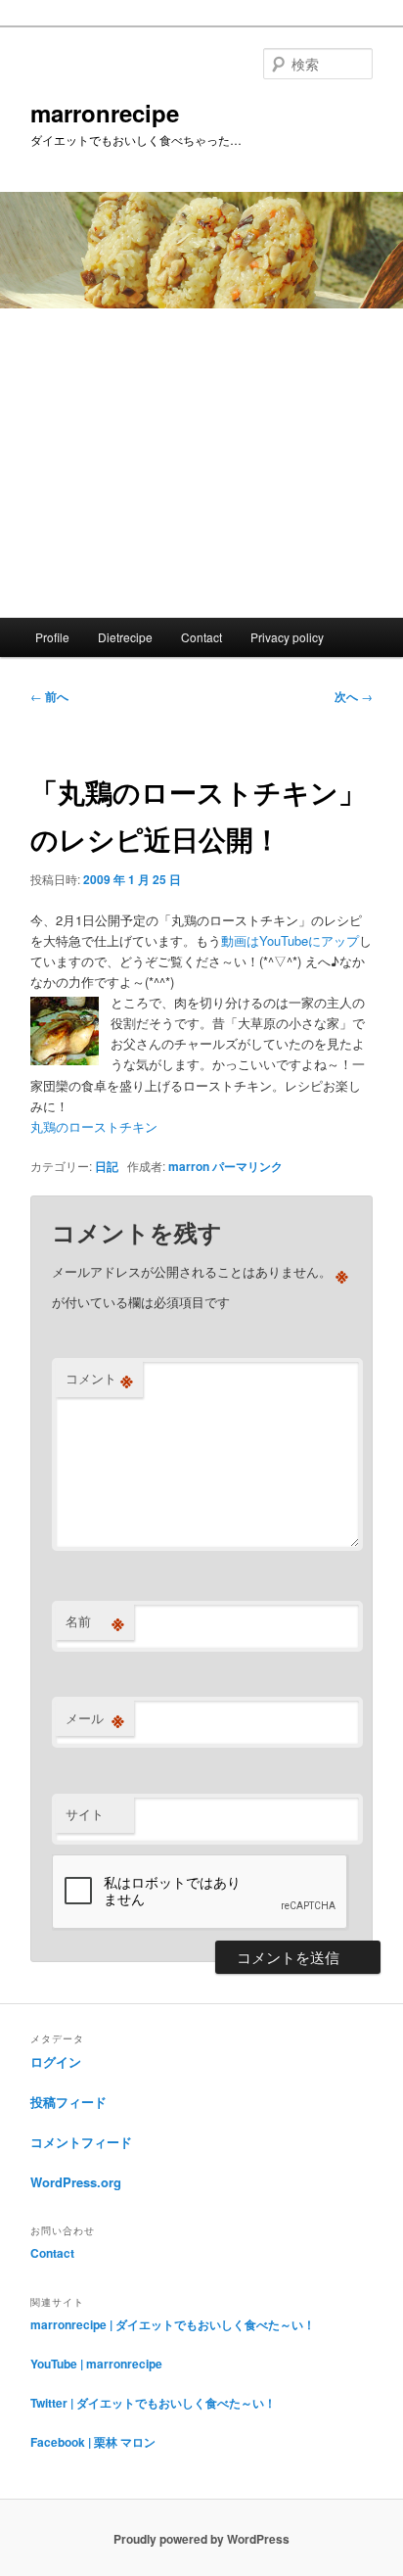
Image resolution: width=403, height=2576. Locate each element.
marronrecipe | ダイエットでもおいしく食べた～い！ (173, 2324)
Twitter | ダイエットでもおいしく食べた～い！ (153, 2403)
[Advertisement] (201, 463)
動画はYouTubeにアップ (290, 940)
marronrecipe (105, 113)
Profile (52, 637)
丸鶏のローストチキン (94, 1126)
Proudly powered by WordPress (201, 2539)
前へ (49, 696)
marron (189, 1166)
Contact (201, 637)
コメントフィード (81, 2142)
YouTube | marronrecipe (96, 2364)
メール (95, 1718)
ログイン (56, 2061)
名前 (95, 1621)
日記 (107, 1166)
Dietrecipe (125, 637)
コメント (99, 1379)
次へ (354, 696)
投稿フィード (68, 2102)
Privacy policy (287, 637)
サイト (85, 1814)
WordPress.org (76, 2182)
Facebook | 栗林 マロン (93, 2442)
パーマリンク (247, 1166)
